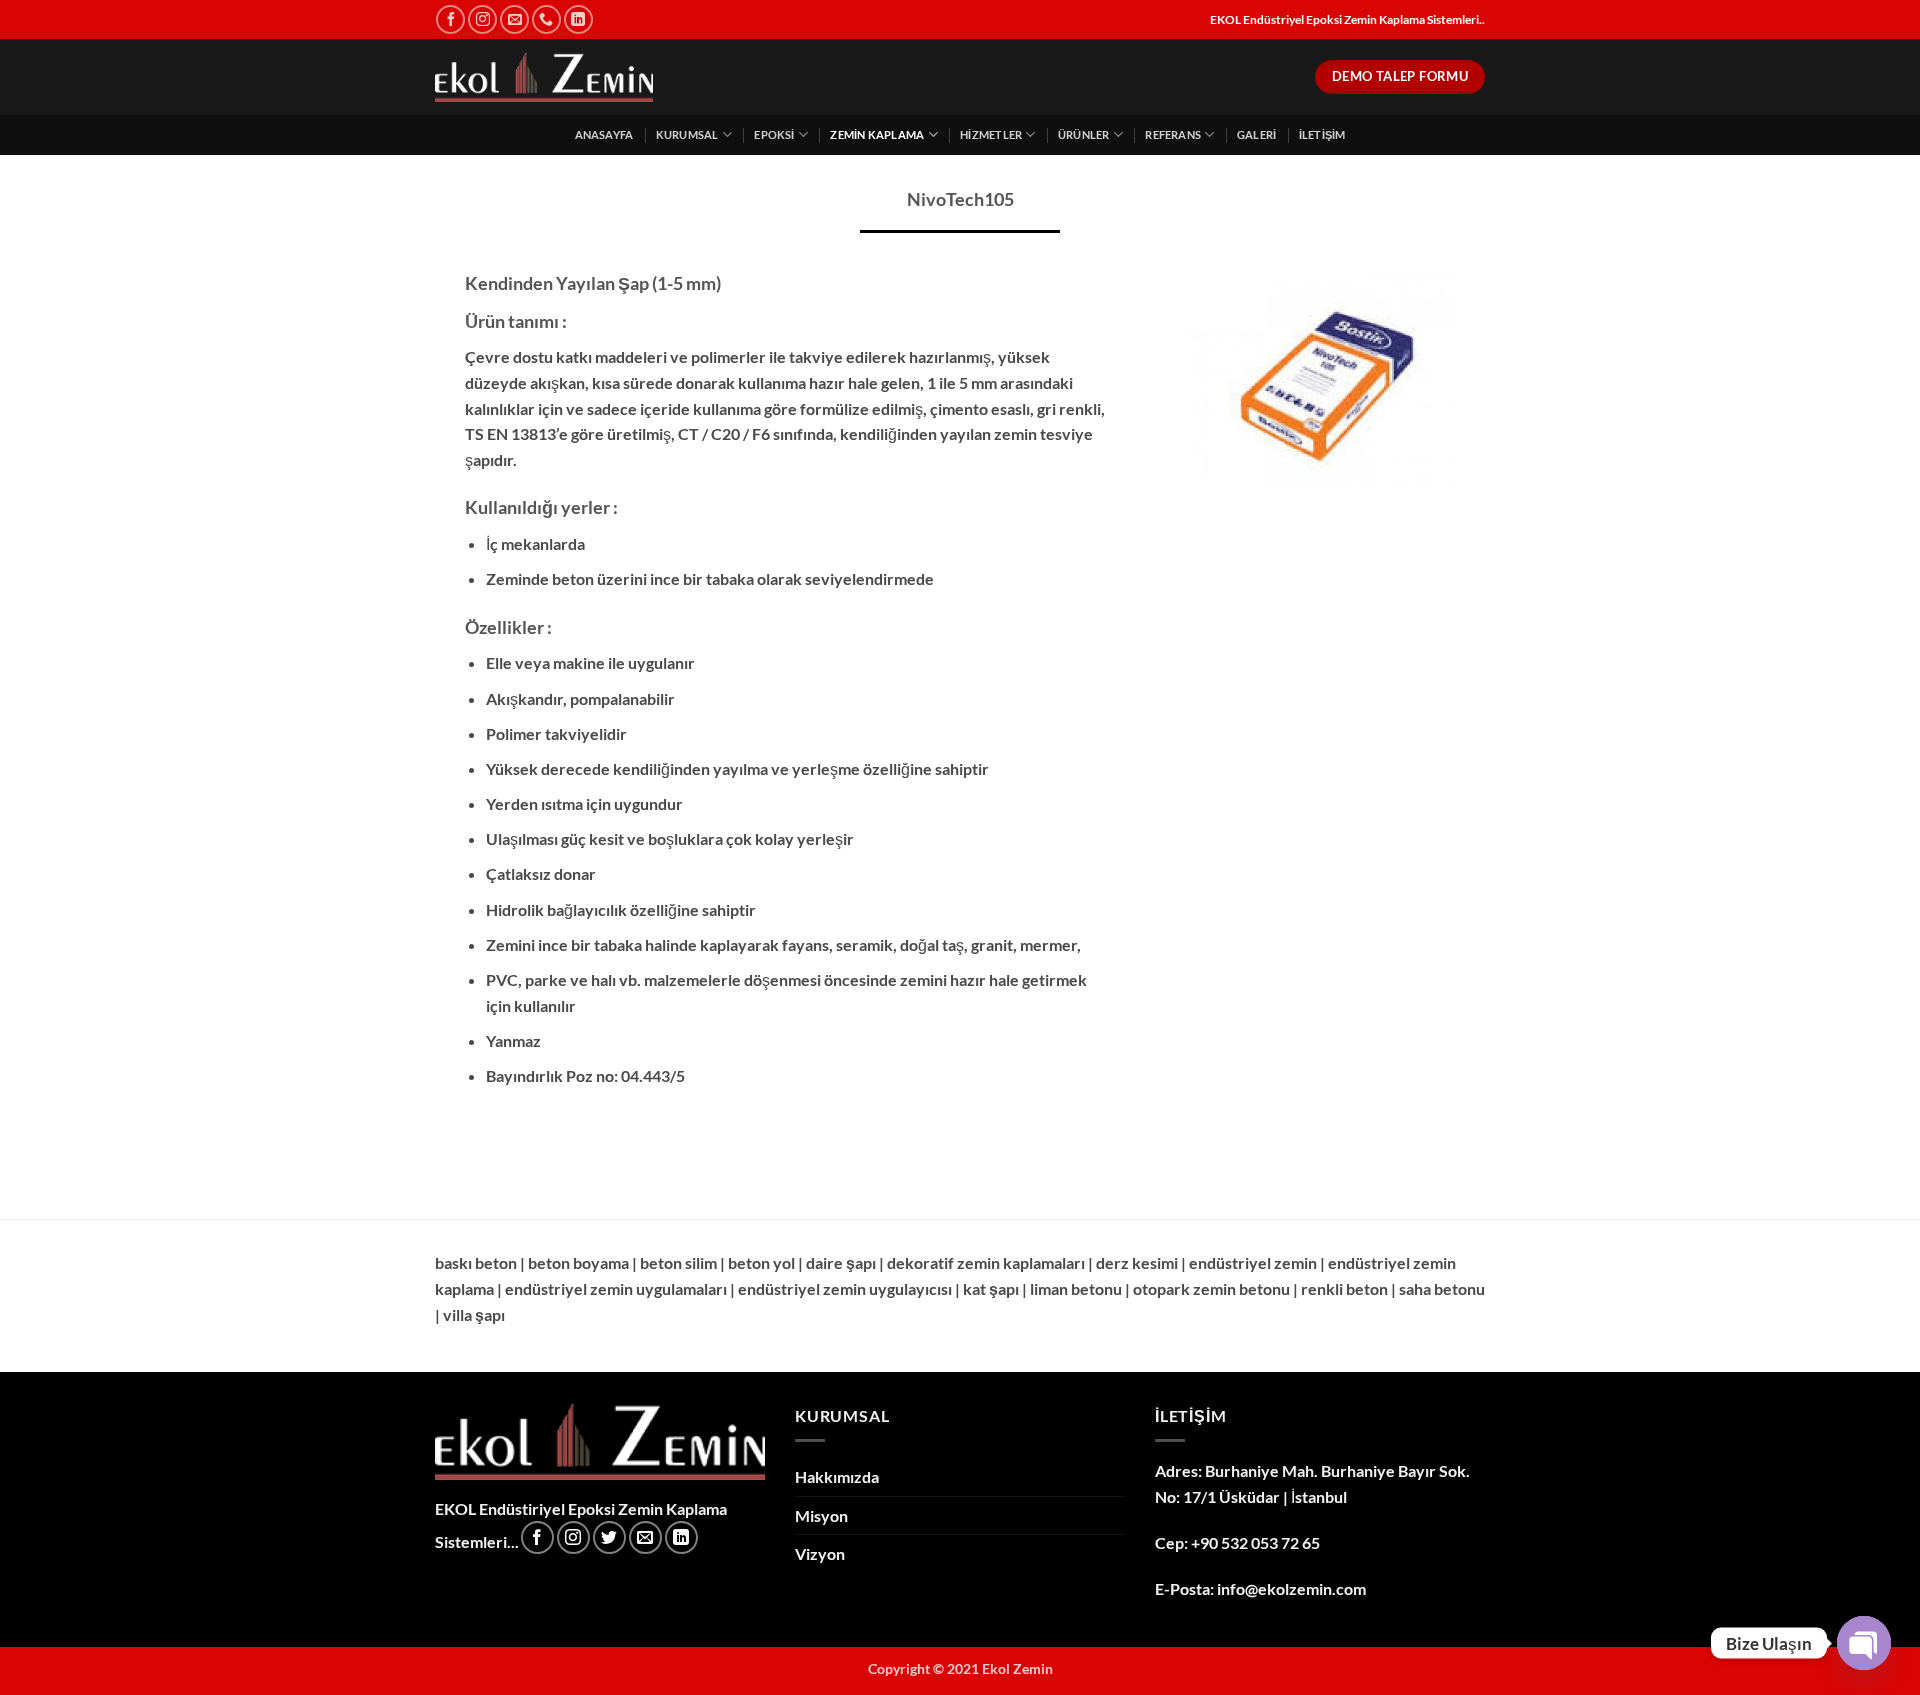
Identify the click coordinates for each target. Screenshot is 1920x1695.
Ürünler (1084, 134)
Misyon (821, 1515)
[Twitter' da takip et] (609, 1537)
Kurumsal (687, 134)
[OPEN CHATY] (1864, 1643)
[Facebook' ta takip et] (450, 19)
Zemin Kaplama (877, 134)
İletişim (1322, 134)
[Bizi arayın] (546, 19)
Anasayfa (604, 134)
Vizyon (820, 1553)
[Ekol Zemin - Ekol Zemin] (544, 77)
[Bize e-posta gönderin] (514, 19)
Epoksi (774, 134)
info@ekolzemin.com (1291, 1588)
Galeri (1256, 134)
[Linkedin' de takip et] (578, 19)
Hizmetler (991, 134)
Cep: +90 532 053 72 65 (1237, 1542)
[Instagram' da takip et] (482, 19)
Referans (1173, 134)
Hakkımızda (837, 1476)
